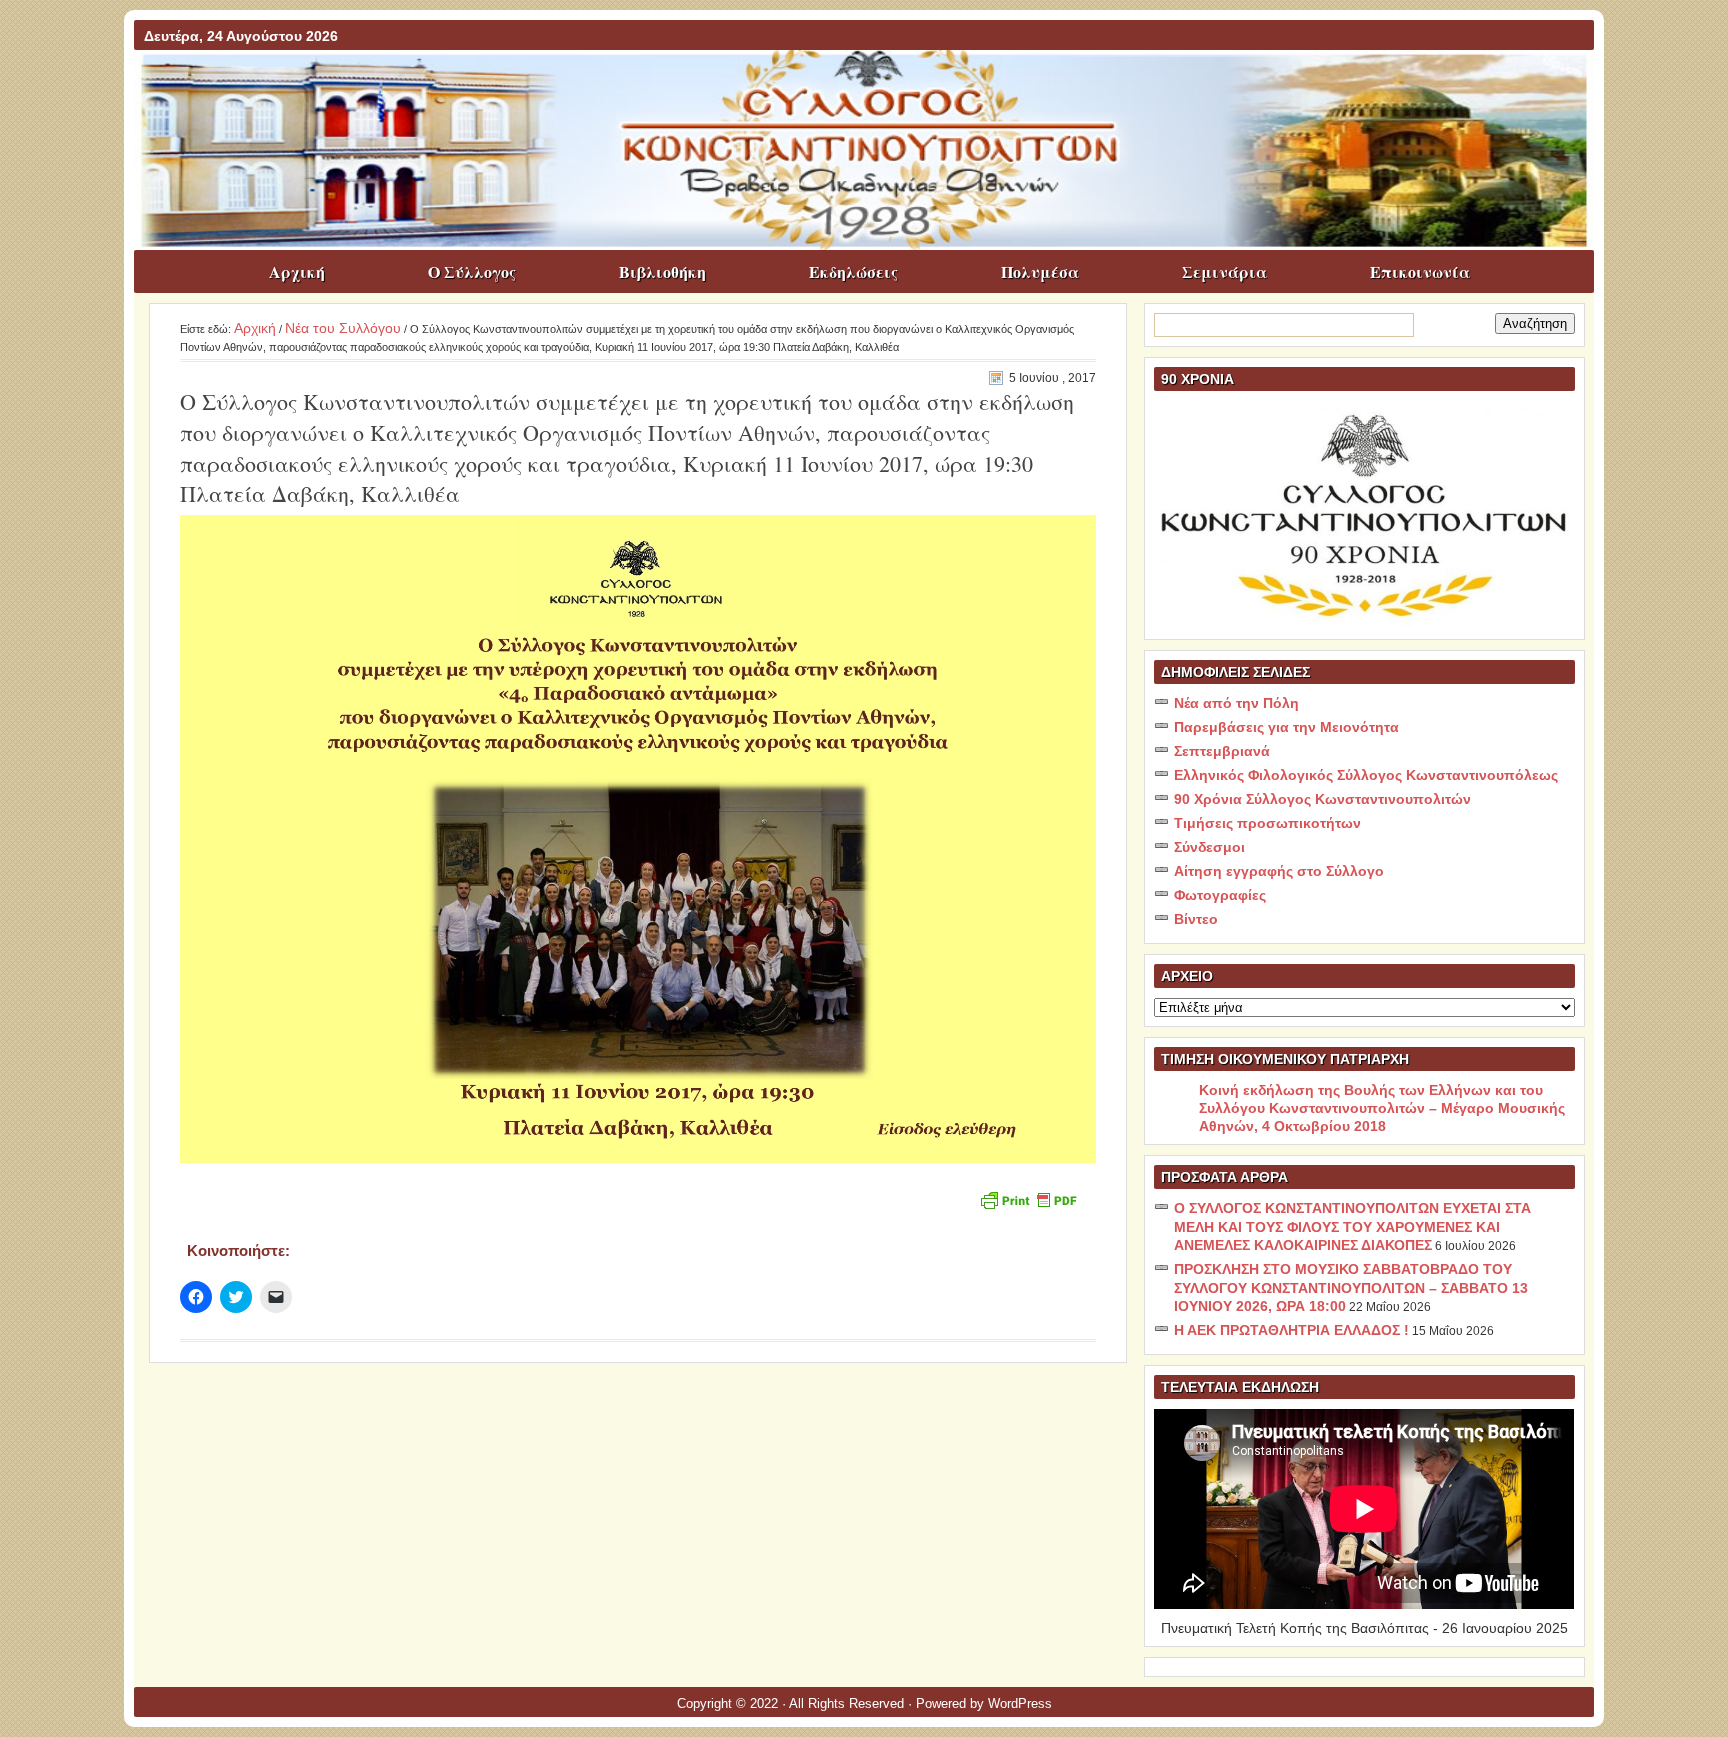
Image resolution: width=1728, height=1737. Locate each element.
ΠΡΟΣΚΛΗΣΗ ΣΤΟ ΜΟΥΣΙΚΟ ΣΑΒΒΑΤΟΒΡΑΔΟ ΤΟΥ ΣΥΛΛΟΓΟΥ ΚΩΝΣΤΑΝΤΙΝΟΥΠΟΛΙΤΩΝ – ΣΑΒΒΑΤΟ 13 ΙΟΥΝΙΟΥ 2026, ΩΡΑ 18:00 (1351, 1287)
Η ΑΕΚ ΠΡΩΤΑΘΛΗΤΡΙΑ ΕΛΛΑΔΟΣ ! (1291, 1330)
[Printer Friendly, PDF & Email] (1028, 1198)
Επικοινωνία (1420, 271)
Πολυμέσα (1040, 271)
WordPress (1020, 1703)
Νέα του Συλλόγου (343, 328)
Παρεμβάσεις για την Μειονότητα (1286, 727)
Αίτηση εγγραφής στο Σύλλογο (1279, 871)
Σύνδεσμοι (1209, 847)
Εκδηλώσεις (853, 271)
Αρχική (297, 271)
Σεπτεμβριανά (1222, 751)
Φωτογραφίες (1220, 895)
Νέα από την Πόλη (1236, 703)
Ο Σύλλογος (472, 271)
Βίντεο (1196, 919)
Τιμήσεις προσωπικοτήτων (1267, 823)
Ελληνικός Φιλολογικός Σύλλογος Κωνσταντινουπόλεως (1366, 775)
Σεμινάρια (1224, 271)
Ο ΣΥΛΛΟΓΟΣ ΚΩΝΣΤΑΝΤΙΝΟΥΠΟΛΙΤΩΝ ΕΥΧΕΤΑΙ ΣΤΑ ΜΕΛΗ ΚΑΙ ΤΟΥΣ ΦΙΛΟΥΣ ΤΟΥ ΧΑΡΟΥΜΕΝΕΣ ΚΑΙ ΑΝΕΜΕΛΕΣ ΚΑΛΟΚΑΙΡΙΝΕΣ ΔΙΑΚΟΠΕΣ (1352, 1226)
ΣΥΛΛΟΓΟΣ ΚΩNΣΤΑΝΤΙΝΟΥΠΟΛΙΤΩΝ (874, 89)
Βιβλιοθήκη (662, 271)
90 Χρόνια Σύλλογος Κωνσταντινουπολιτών (1322, 799)
